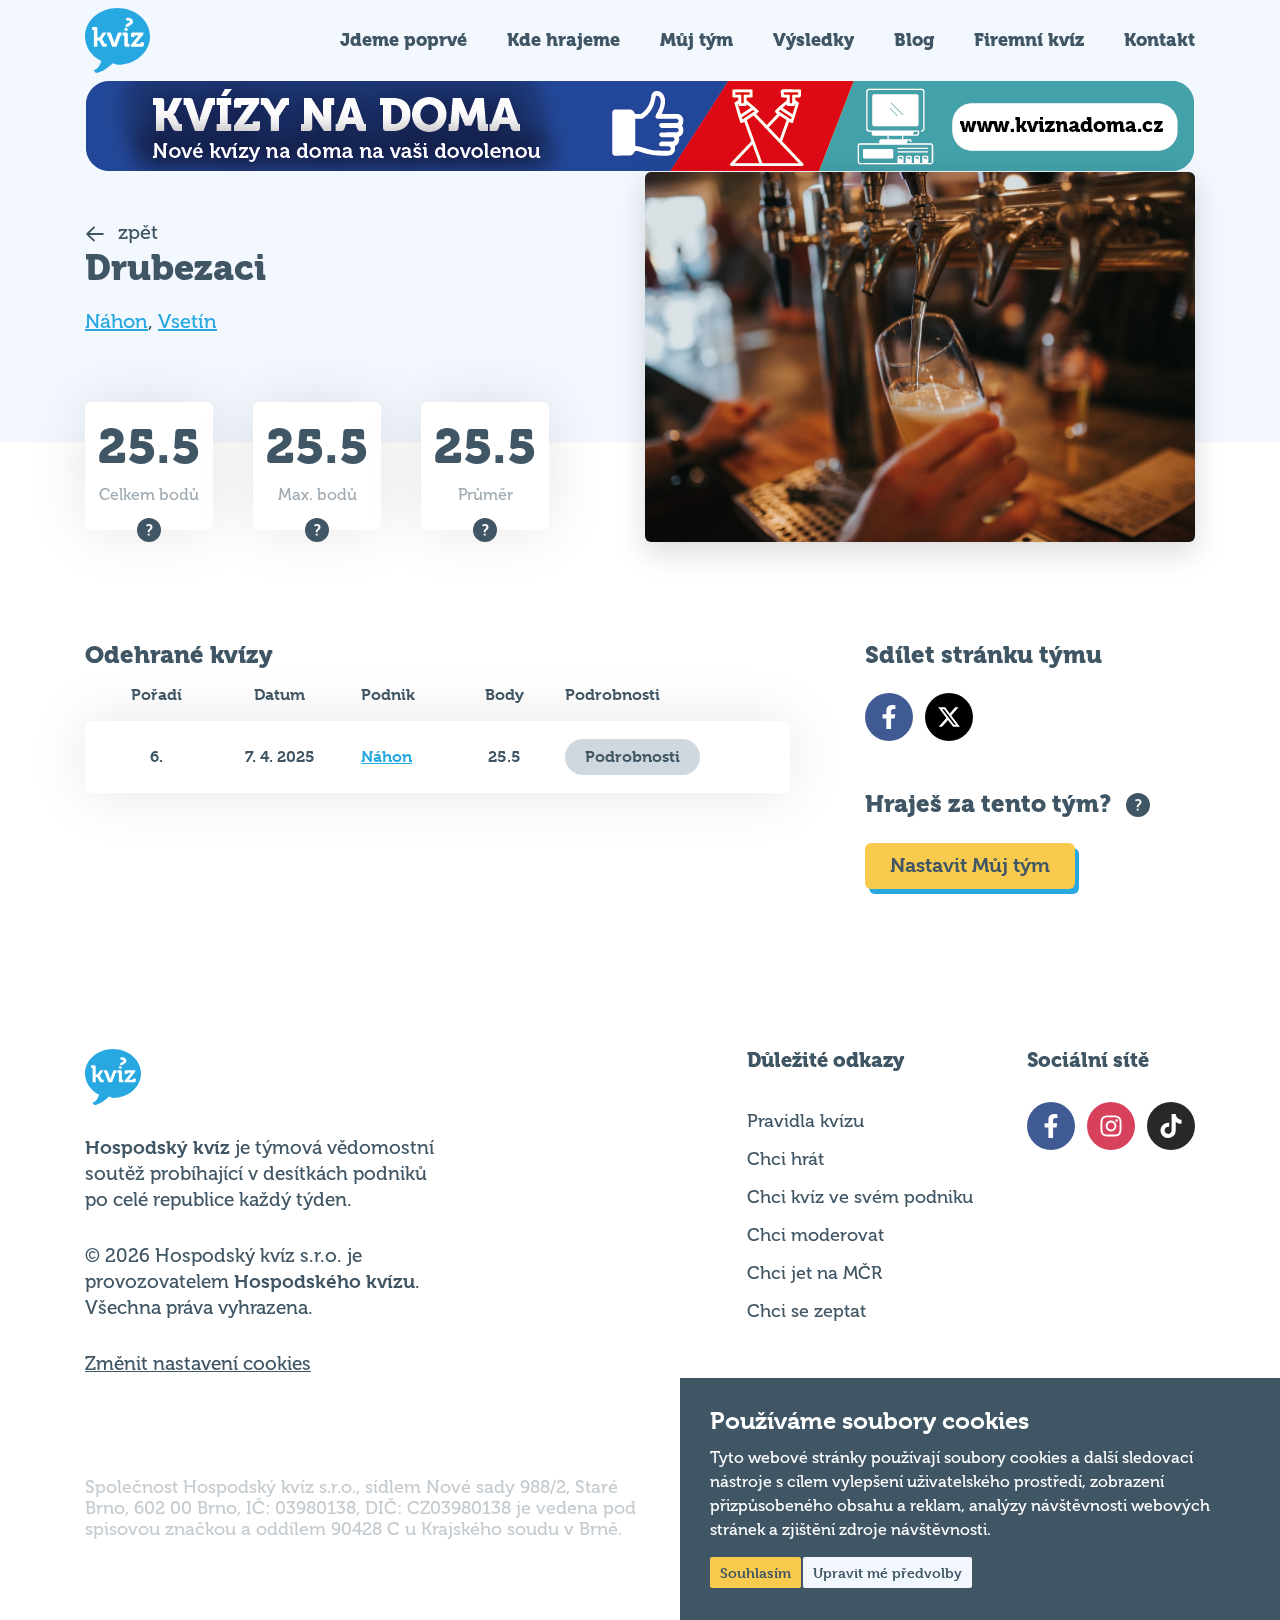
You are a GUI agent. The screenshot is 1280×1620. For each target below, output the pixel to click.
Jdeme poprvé (403, 39)
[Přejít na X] (949, 717)
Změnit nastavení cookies (198, 1364)
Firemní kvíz (1029, 39)
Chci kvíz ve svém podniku (860, 1197)
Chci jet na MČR (814, 1273)
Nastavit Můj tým (970, 865)
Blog (914, 39)
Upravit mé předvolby (887, 1572)
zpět (135, 232)
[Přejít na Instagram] (1111, 1126)
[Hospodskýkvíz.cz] (117, 40)
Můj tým (696, 39)
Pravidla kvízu (805, 1121)
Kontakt (1159, 39)
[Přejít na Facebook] (889, 717)
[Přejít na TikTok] (1171, 1126)
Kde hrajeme (563, 39)
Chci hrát (785, 1159)
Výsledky (813, 39)
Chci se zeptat (806, 1311)
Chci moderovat (815, 1235)
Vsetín (187, 321)
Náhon (116, 321)
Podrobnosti (632, 756)
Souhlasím (755, 1572)
